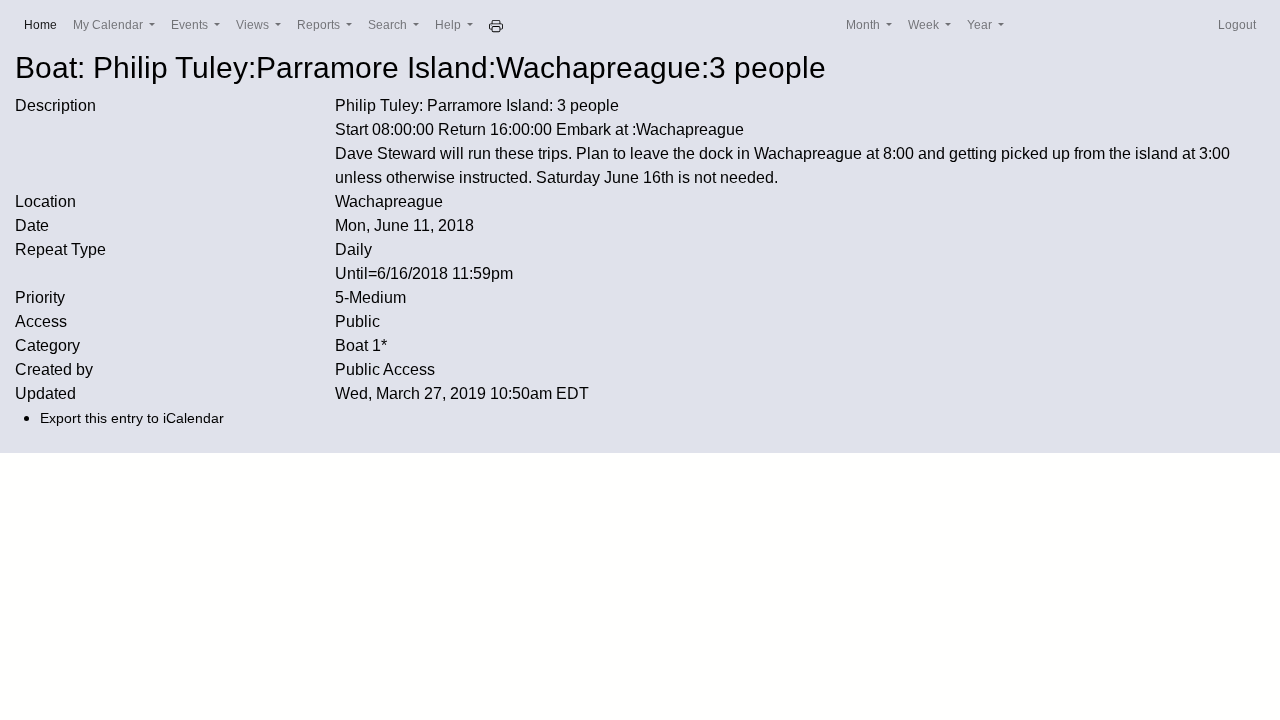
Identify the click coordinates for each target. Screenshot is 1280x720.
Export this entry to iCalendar (132, 418)
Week (925, 25)
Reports (320, 25)
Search (389, 25)
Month (864, 25)
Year (981, 25)
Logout (1237, 25)
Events (191, 25)
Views (254, 25)
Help (449, 25)
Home (44, 24)
